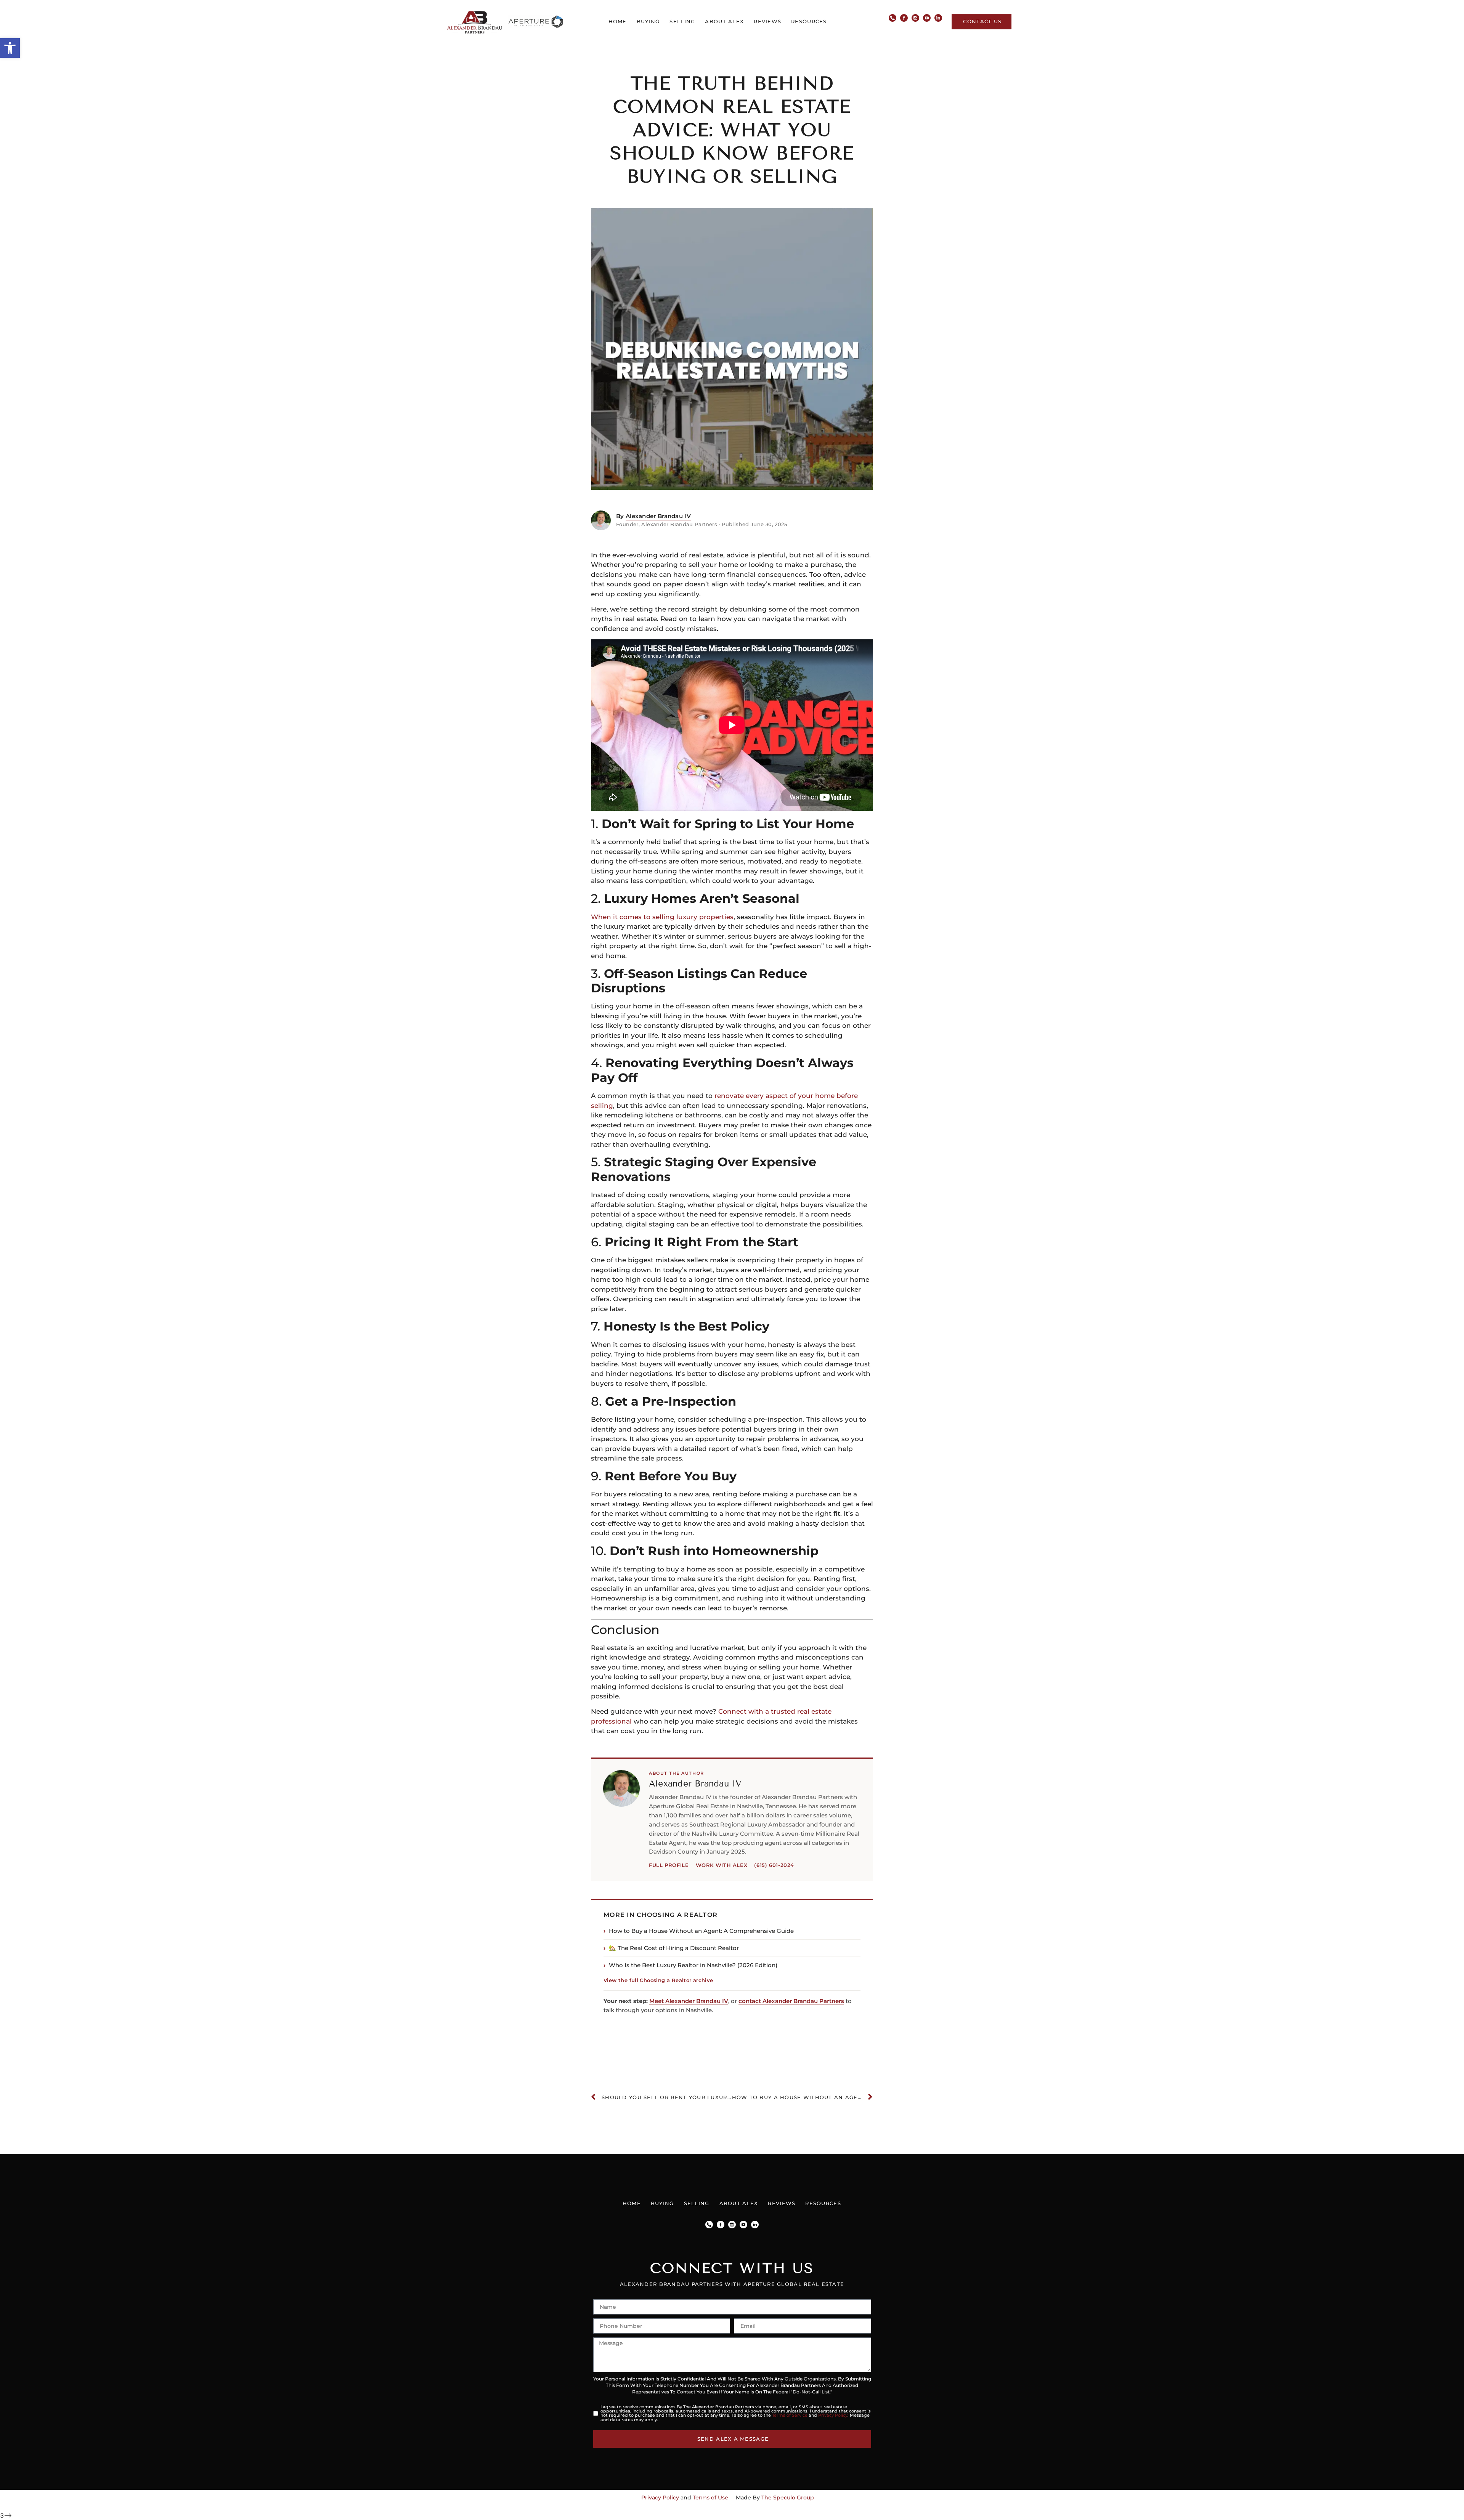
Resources (809, 21)
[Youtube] (927, 18)
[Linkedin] (938, 18)
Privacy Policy (833, 2415)
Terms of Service (790, 2415)
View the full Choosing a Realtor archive (658, 1980)
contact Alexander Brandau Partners (791, 2001)
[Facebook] (904, 18)
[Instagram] (915, 18)
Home (618, 21)
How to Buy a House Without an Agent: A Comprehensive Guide (701, 1931)
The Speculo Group (788, 2498)
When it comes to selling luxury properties (662, 917)
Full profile (669, 1865)
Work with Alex (722, 1865)
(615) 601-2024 (774, 1865)
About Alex (724, 21)
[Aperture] (536, 22)
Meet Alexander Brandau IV (689, 2001)
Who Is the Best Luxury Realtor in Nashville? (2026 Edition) (693, 1965)
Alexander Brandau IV (658, 516)
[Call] (893, 18)
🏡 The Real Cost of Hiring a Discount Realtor (674, 1948)
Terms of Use (710, 2498)
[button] (10, 48)
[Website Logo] (474, 22)
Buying (648, 21)
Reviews (767, 21)
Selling (682, 21)
